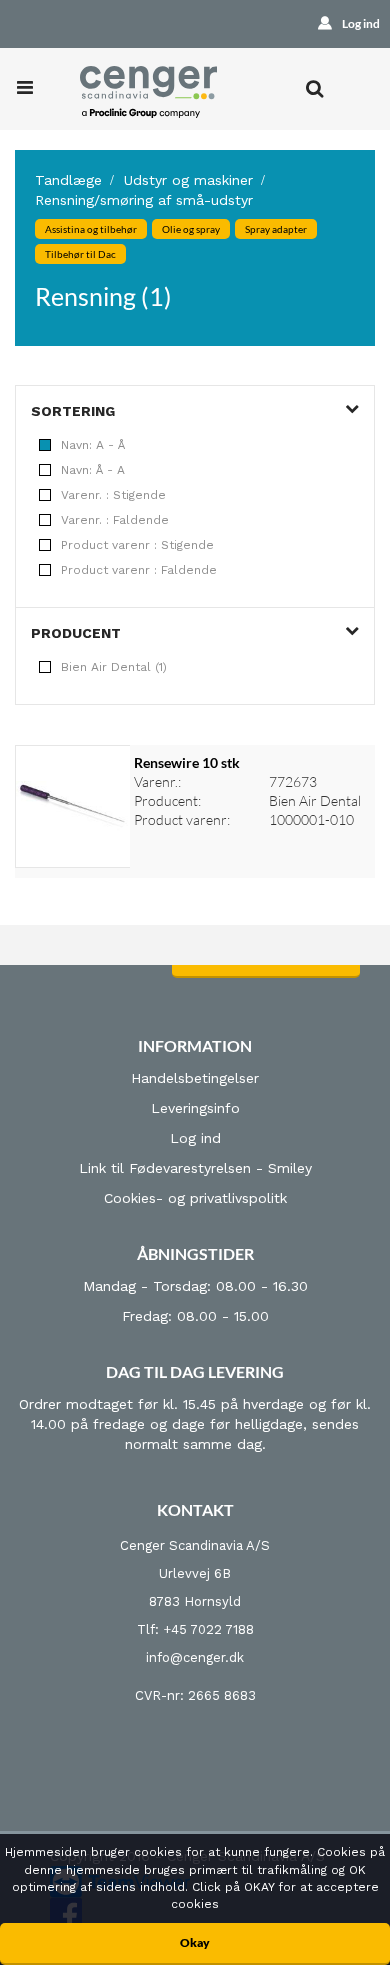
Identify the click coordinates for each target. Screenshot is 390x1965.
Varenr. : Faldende (115, 520)
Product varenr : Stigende (137, 545)
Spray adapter (276, 229)
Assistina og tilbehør (91, 229)
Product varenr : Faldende (139, 570)
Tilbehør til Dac (80, 254)
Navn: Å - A (93, 470)
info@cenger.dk (195, 1657)
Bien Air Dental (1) (114, 667)
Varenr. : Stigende (113, 495)
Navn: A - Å (93, 445)
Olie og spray (191, 229)
